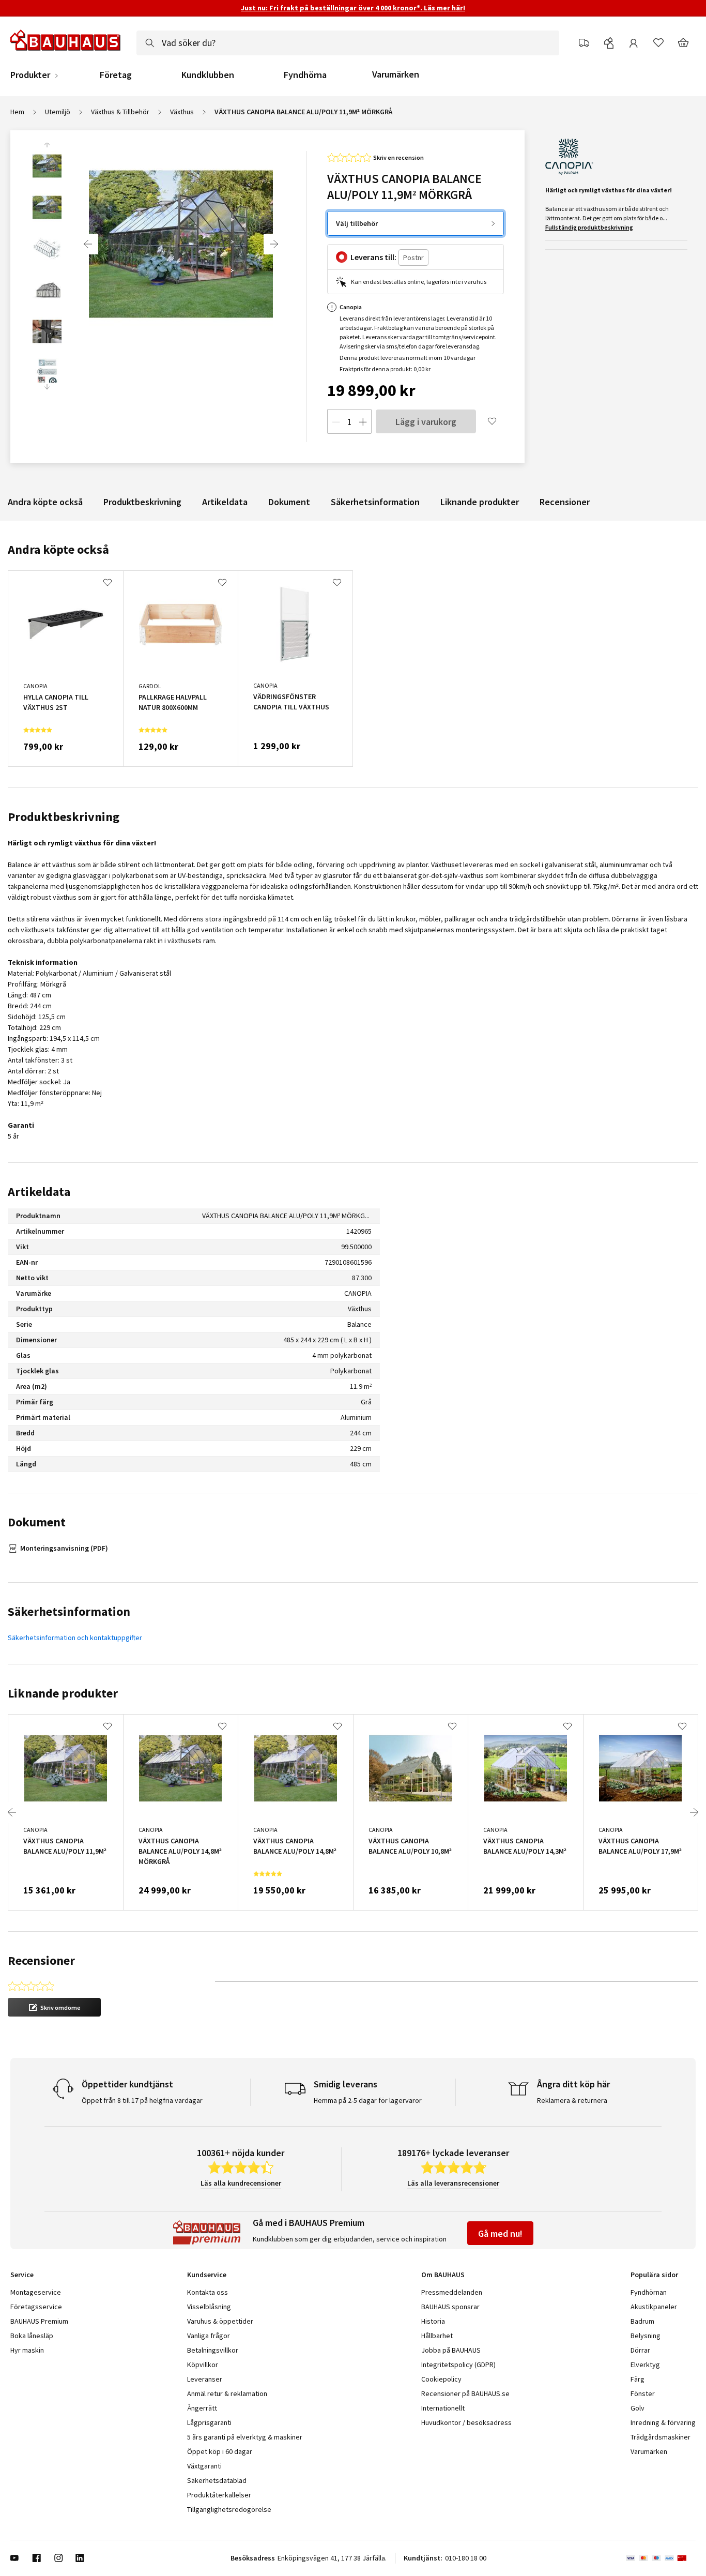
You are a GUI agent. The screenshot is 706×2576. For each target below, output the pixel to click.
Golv (638, 2408)
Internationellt (443, 2408)
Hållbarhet (437, 2336)
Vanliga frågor (209, 2336)
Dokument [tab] (37, 1522)
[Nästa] (274, 244)
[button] (54, 2007)
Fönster (643, 2393)
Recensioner (565, 502)
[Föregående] (88, 244)
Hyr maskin (27, 2350)
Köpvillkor (203, 2365)
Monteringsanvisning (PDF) (64, 1548)
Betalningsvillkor (213, 2350)
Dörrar (640, 2350)
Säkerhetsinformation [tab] (69, 1611)
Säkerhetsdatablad (217, 2480)
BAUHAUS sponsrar (450, 2307)
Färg (638, 2379)
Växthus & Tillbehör (120, 112)
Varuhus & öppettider (220, 2321)
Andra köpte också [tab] (58, 549)
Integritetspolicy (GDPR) (458, 2365)
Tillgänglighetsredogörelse (229, 2509)
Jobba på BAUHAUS (451, 2350)
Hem (17, 112)
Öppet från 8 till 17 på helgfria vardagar (142, 2100)
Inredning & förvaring (663, 2422)
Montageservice (36, 2292)
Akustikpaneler (654, 2307)
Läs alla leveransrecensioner (453, 2183)
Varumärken (396, 74)
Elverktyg (645, 2365)
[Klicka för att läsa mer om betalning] (661, 2558)
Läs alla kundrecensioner (241, 2183)
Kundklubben (208, 75)
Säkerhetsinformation (375, 502)
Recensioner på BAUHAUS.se (465, 2393)
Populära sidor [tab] (654, 2275)
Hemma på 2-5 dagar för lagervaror (368, 2100)
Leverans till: (373, 257)
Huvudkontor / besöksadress (466, 2422)
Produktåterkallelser (219, 2495)
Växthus (182, 112)
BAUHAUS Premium (39, 2321)
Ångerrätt (202, 2408)
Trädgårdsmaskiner (661, 2437)
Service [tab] (22, 2275)
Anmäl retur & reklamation (227, 2393)
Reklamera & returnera (572, 2100)
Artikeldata (225, 502)
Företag (116, 75)
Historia (433, 2321)
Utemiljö (58, 112)
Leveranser (205, 2379)
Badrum (642, 2321)
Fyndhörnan (649, 2292)
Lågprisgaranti (209, 2422)
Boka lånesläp (32, 2336)
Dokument (289, 502)
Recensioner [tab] (41, 1960)
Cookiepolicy (441, 2379)
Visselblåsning (209, 2307)
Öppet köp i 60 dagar (220, 2451)
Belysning (646, 2336)
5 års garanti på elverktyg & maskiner (245, 2437)
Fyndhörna (305, 75)
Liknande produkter (480, 502)
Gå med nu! (500, 2233)
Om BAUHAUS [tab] (443, 2275)
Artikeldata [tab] (39, 1192)
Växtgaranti (204, 2466)
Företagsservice (36, 2307)
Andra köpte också (45, 502)
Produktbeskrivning (142, 502)
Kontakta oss (208, 2292)
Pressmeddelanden (452, 2292)
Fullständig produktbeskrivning (589, 227)
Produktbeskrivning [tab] (64, 817)
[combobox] (348, 43)
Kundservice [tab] (207, 2275)
